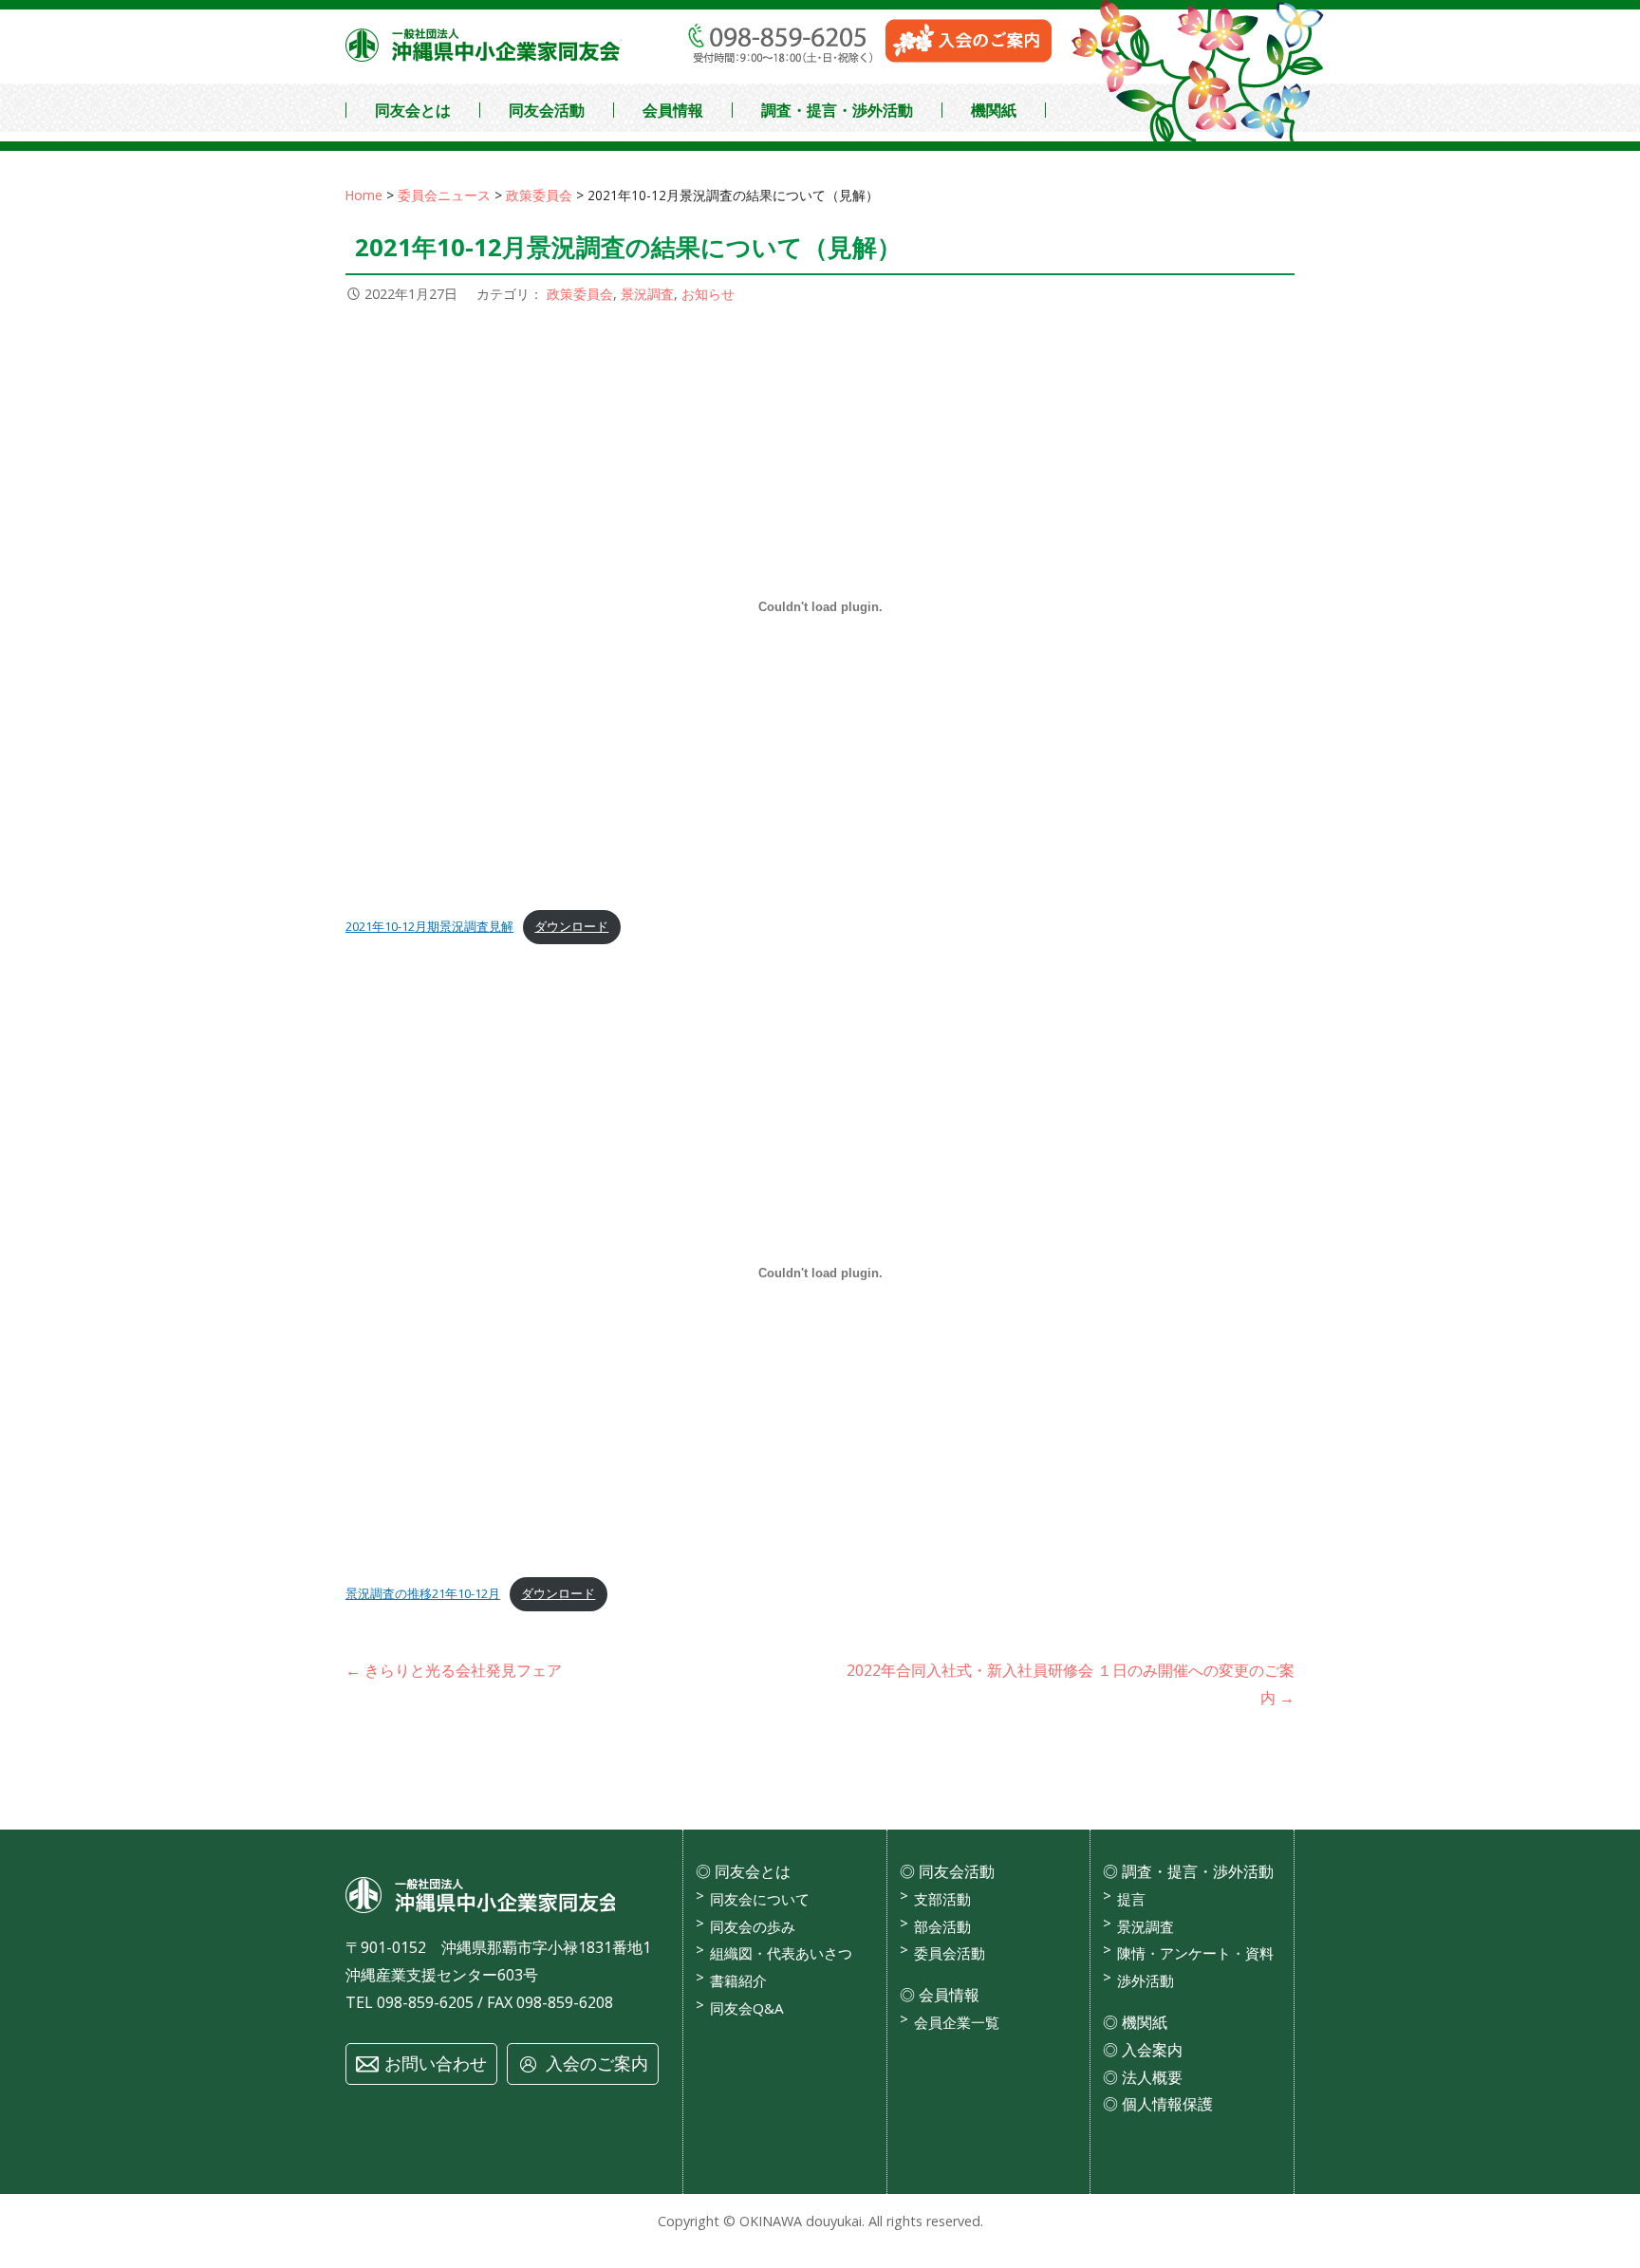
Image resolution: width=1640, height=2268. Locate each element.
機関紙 (994, 110)
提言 (1131, 1899)
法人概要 (1152, 2077)
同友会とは (413, 110)
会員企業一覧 (957, 2022)
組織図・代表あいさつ (781, 1953)
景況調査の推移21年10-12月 (423, 1593)
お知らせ (708, 294)
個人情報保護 (1167, 2104)
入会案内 (1152, 2050)
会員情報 (673, 110)
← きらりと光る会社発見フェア (454, 1670)
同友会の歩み (753, 1926)
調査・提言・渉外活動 (837, 110)
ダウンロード (571, 926)
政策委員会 (580, 294)
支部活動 (942, 1899)
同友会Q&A (747, 2008)
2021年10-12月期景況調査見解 (429, 926)
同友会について (760, 1899)
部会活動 (942, 1926)
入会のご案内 (597, 2063)
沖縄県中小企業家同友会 (484, 45)
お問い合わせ (436, 2063)
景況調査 (647, 294)
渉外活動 (1146, 1980)
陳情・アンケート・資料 (1195, 1953)
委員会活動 (950, 1953)
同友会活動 (547, 110)
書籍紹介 (738, 1980)
